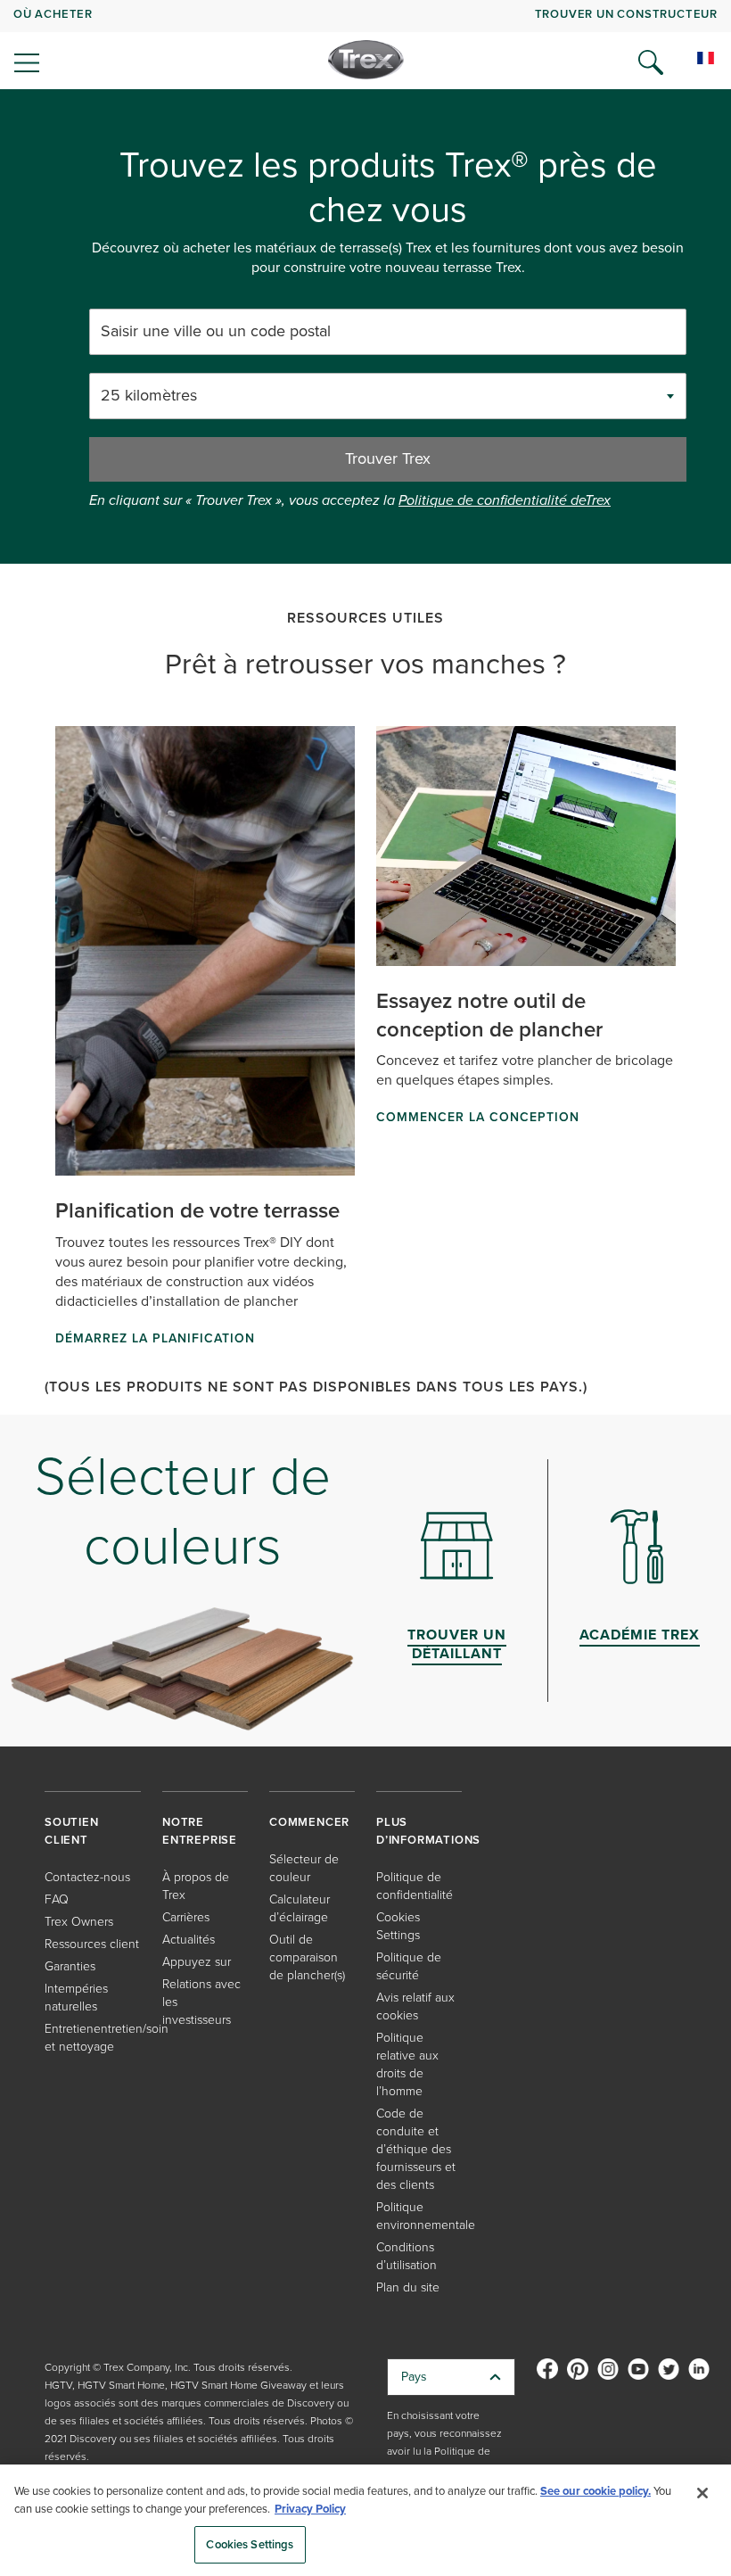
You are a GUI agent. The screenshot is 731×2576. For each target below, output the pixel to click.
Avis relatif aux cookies (415, 2006)
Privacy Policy (310, 2509)
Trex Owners (79, 1922)
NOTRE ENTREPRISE (200, 1831)
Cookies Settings (250, 2544)
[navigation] (365, 45)
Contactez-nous (87, 1877)
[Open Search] (651, 62)
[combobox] (388, 396)
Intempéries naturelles (76, 1998)
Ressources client (92, 1944)
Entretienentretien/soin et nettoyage (107, 2038)
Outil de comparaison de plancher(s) (307, 1957)
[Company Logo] (366, 60)
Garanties (70, 1966)
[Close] (702, 2493)
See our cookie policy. (595, 2491)
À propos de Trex (196, 1886)
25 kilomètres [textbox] (149, 396)
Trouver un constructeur (626, 14)
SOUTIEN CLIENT (72, 1831)
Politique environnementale (426, 2216)
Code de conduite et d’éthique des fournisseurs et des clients (416, 2149)
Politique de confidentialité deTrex (505, 500)
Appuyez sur (197, 1962)
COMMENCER (309, 1822)
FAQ (57, 1899)
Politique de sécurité (409, 1966)
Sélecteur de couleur (304, 1868)
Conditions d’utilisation (407, 2256)
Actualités (189, 1940)
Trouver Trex (388, 458)
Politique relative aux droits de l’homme (407, 2064)
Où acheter (53, 14)
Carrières (186, 1917)
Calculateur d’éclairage (300, 1908)
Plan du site (408, 2287)
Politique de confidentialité (415, 1886)
